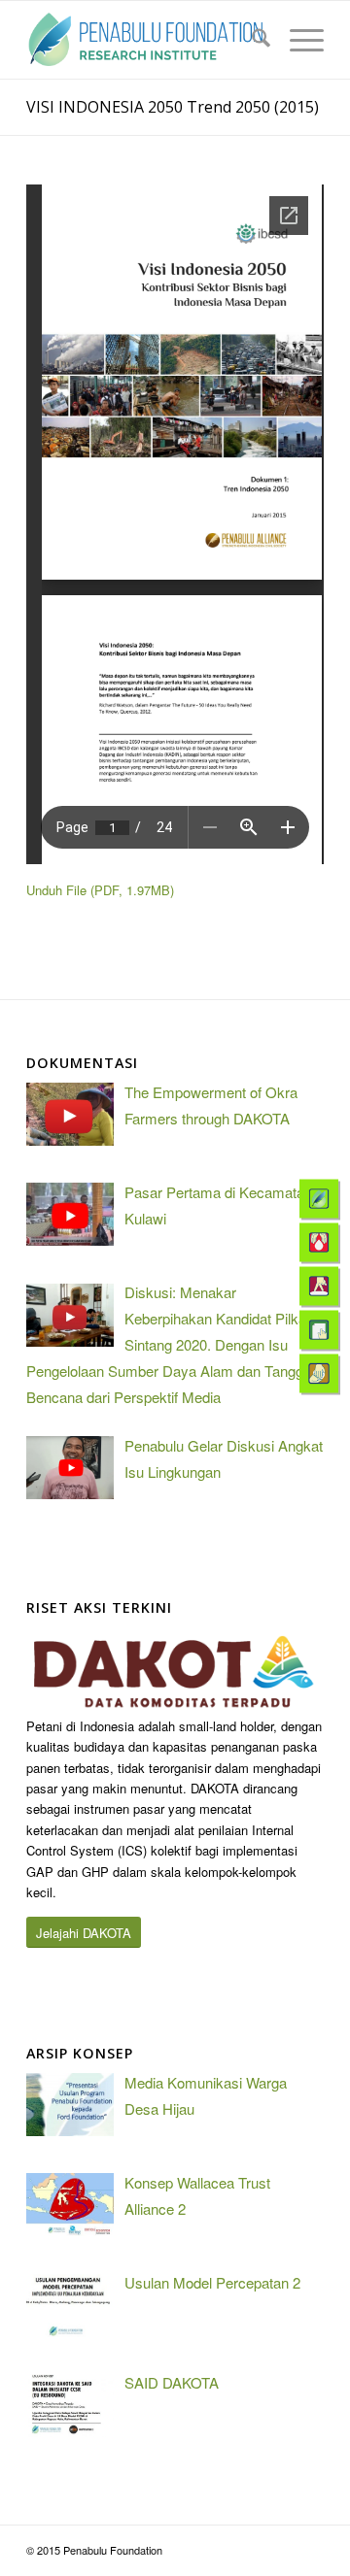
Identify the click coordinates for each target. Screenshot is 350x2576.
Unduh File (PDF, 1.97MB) (100, 890)
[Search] (251, 40)
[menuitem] (251, 40)
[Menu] (297, 40)
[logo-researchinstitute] (145, 40)
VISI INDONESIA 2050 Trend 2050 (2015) (173, 107)
